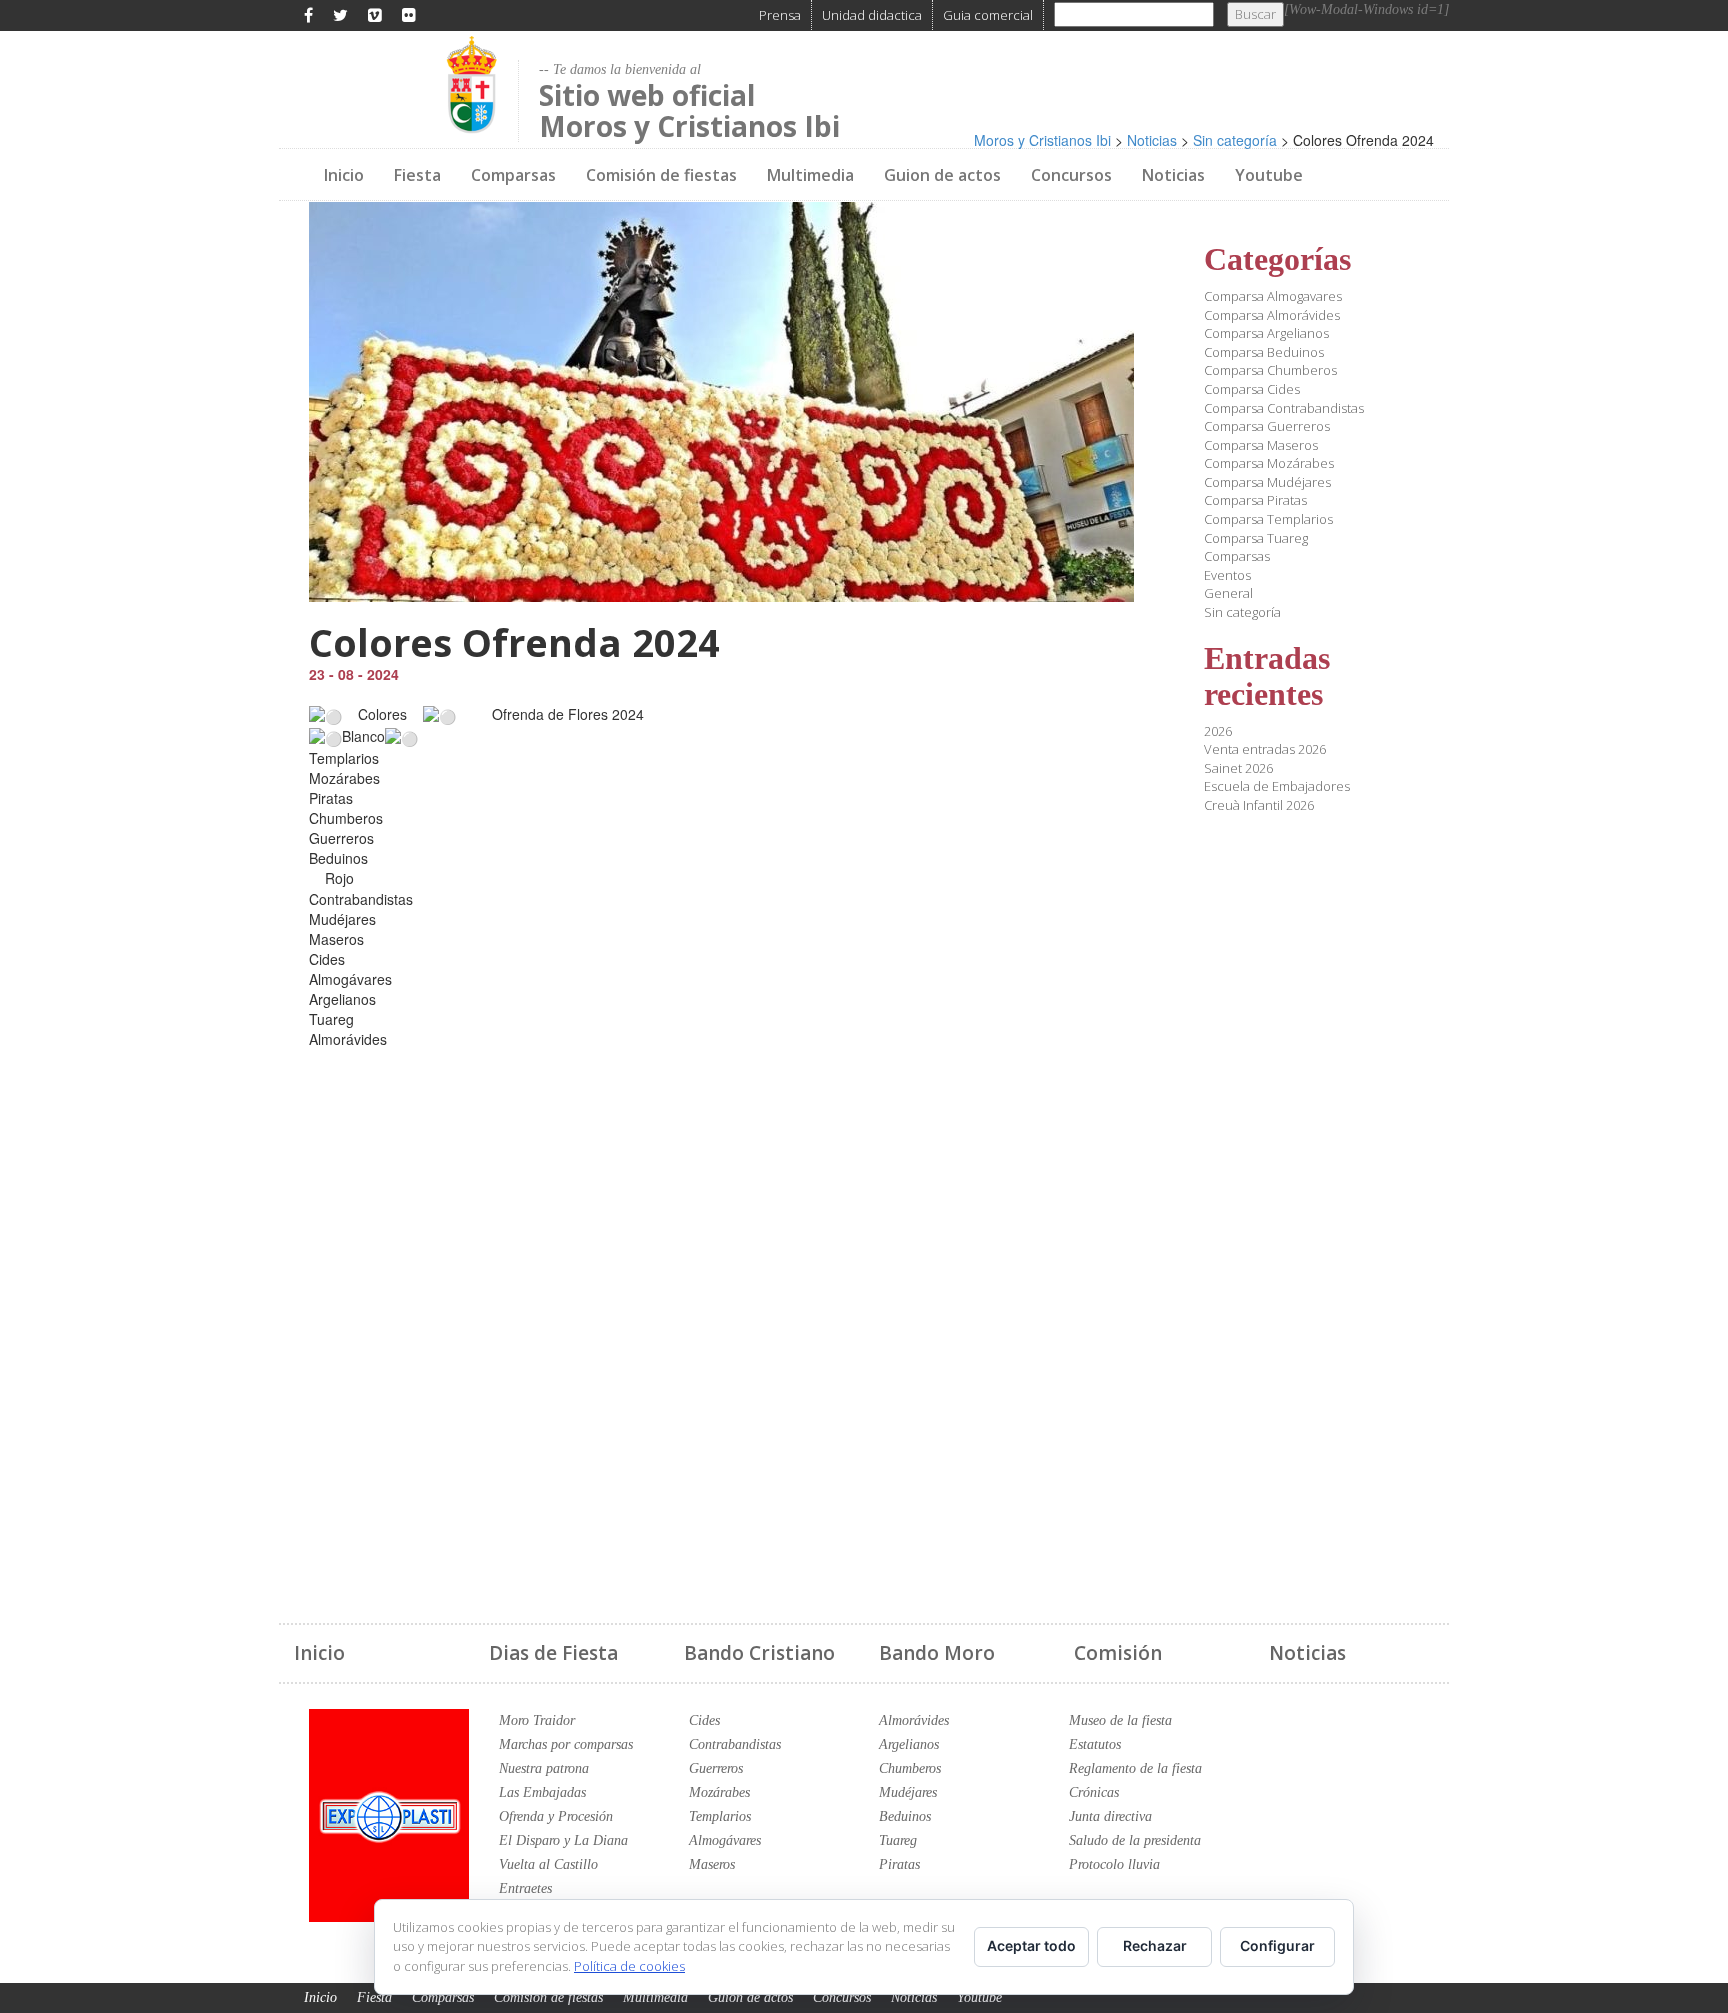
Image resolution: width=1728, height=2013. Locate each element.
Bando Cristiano (759, 1653)
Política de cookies (629, 1966)
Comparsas (513, 175)
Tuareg (898, 1840)
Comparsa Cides (1252, 389)
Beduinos (905, 1816)
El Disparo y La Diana (563, 1840)
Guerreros (716, 1768)
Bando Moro (937, 1653)
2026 (1218, 731)
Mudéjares (908, 1792)
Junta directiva (1110, 1816)
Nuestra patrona (544, 1768)
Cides (704, 1720)
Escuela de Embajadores (1277, 786)
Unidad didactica (872, 15)
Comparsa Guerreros (1267, 426)
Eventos (1227, 575)
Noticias (1173, 175)
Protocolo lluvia (1114, 1864)
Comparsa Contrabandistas (1284, 408)
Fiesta (417, 175)
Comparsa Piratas (1255, 500)
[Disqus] (721, 1319)
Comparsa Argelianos (1266, 333)
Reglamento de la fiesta (1135, 1768)
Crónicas (1094, 1792)
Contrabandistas (735, 1744)
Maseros (712, 1864)
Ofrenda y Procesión (556, 1816)
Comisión (1118, 1653)
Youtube (1269, 175)
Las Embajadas (542, 1792)
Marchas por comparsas (566, 1744)
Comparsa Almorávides (1272, 315)
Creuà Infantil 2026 (1259, 805)
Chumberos (910, 1768)
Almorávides (914, 1720)
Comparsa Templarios (1268, 519)
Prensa (780, 15)
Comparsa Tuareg (1256, 538)
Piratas (899, 1864)
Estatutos (1095, 1744)
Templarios (720, 1816)
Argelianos (909, 1744)
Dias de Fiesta (553, 1653)
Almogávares (725, 1840)
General (1228, 593)
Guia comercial (988, 15)
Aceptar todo (1031, 1945)
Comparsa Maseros (1261, 445)
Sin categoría (1242, 612)
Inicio (344, 175)
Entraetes (525, 1888)
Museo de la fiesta (1120, 1720)
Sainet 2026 (1238, 768)
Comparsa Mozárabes (1269, 463)
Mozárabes (719, 1792)
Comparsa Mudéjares (1267, 482)
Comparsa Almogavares (1273, 296)
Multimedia (810, 175)
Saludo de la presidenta (1135, 1840)
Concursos (1071, 175)
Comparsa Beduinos (1264, 352)
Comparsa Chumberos (1270, 370)
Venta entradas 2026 (1265, 749)
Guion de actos (942, 175)
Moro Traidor (537, 1720)
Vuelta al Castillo (548, 1864)
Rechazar (1155, 1945)
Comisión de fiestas (661, 175)
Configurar (1277, 1945)
